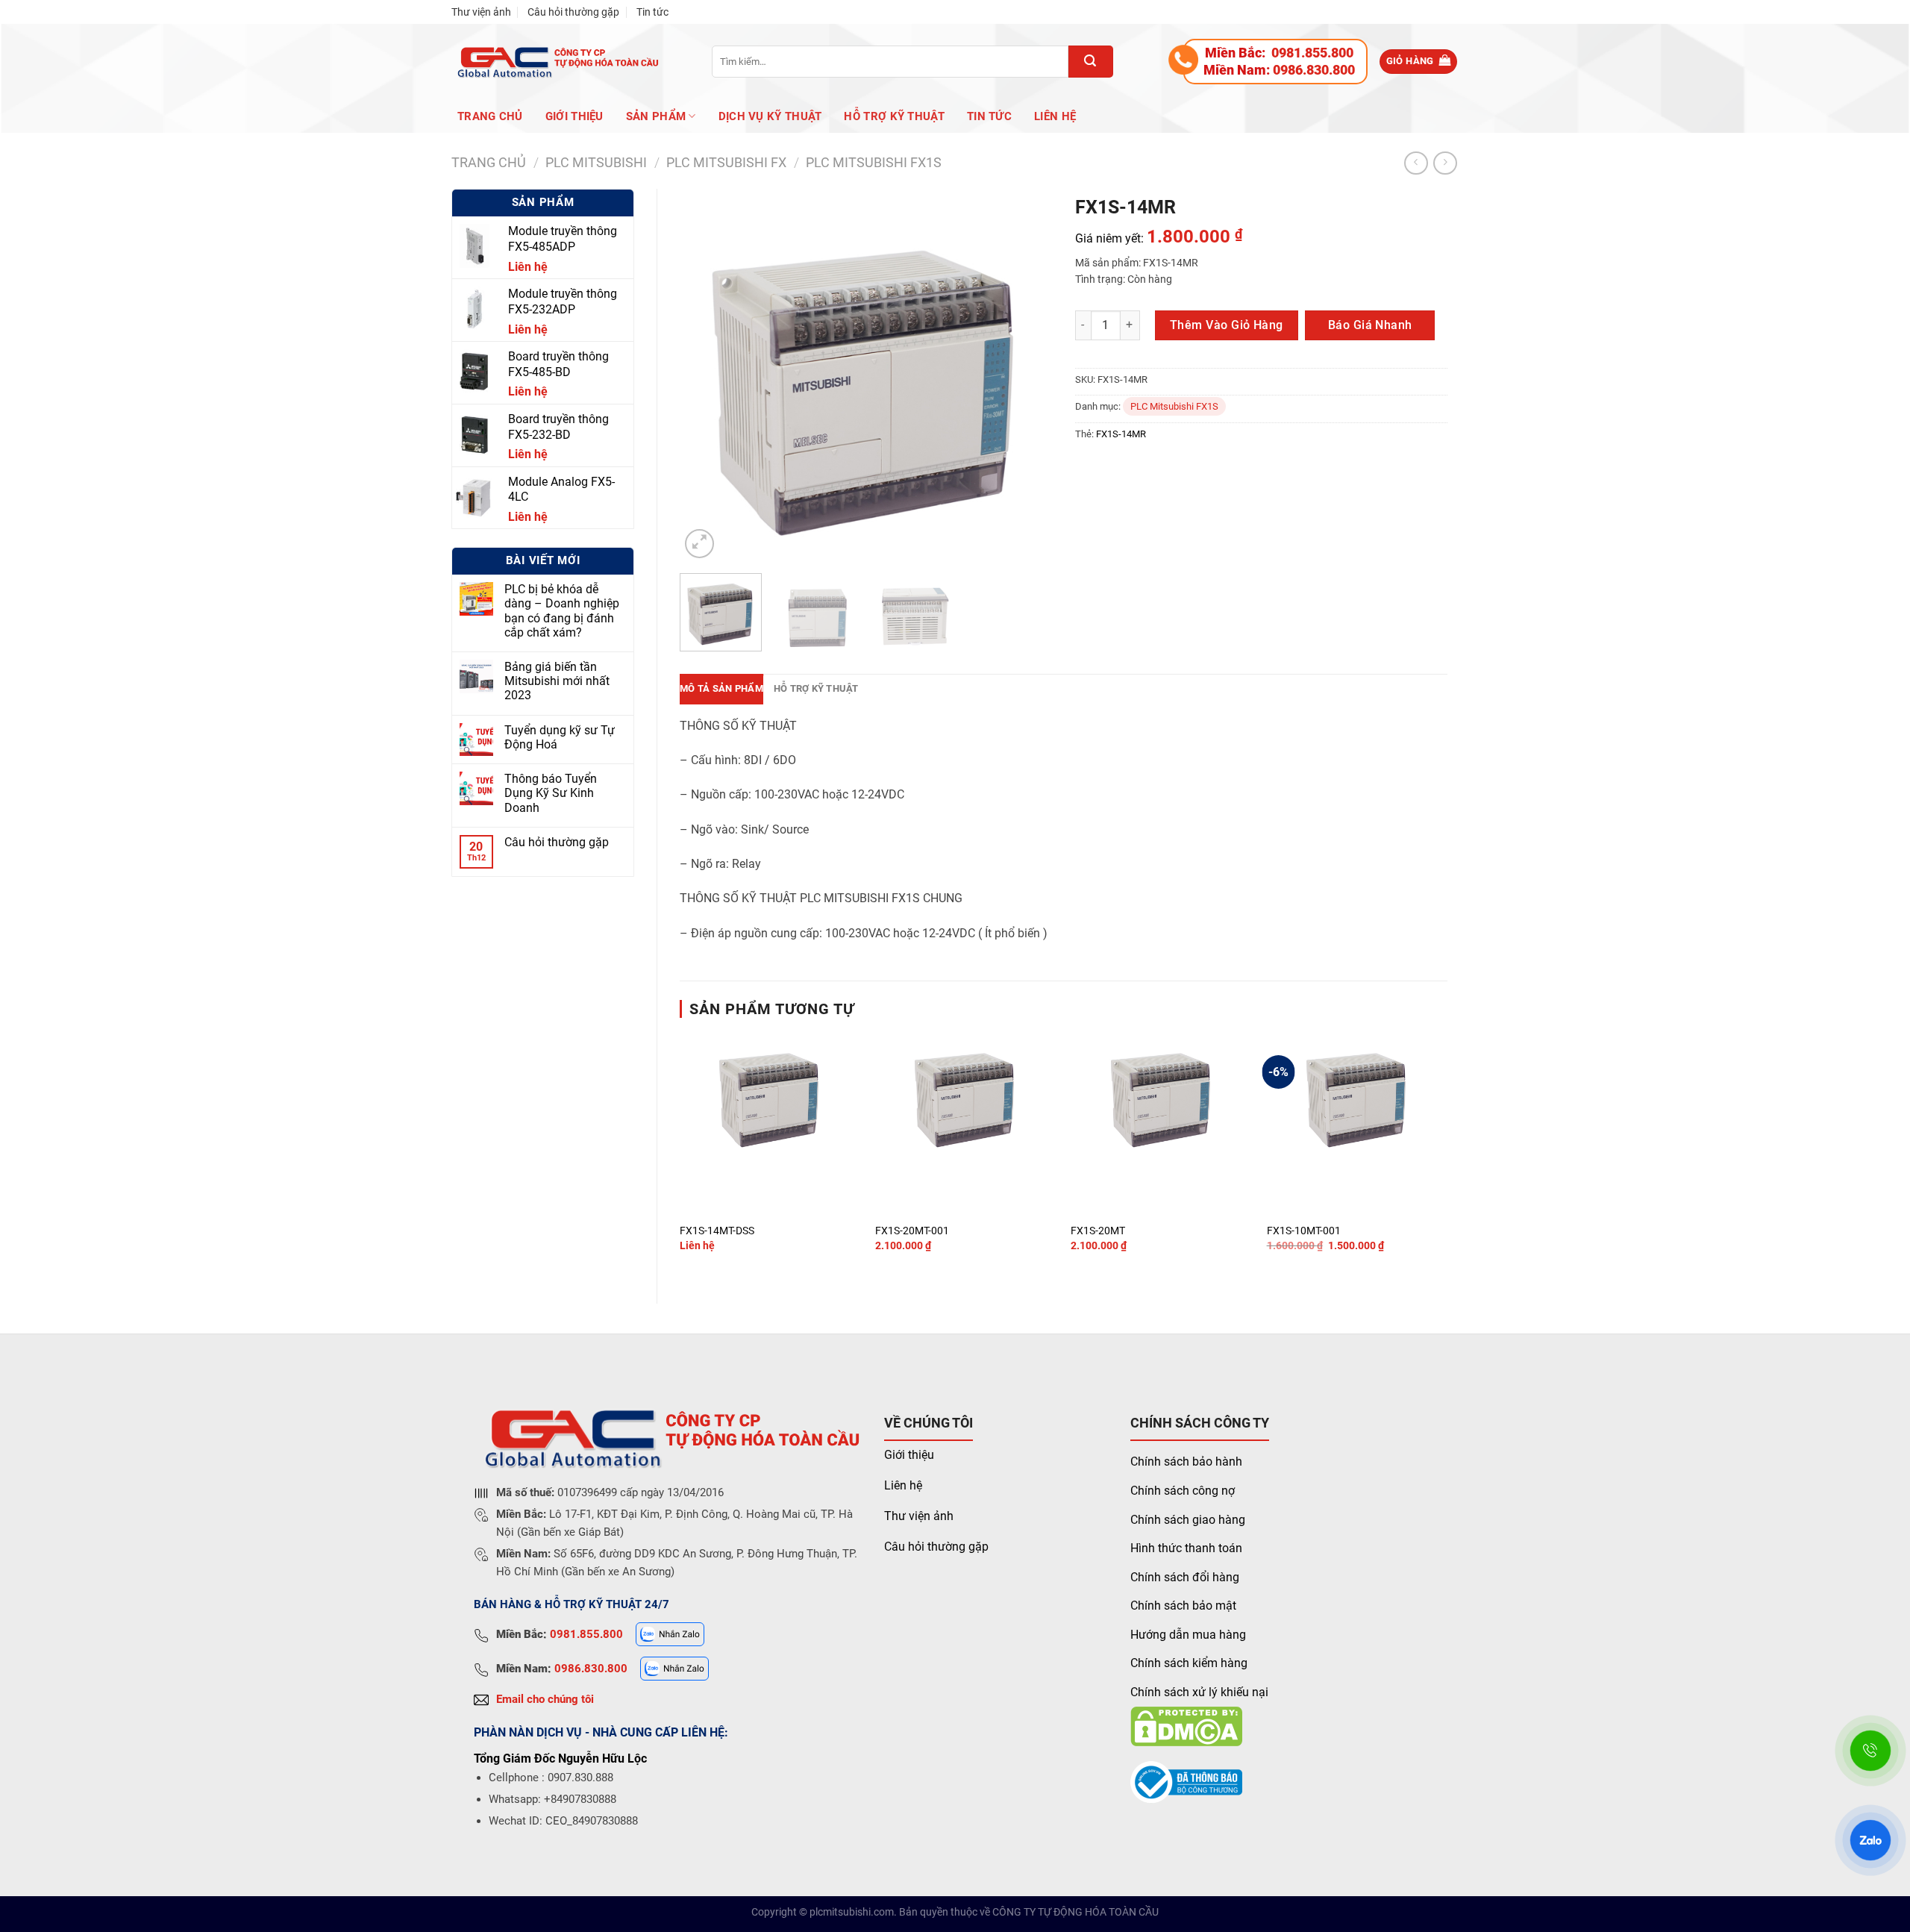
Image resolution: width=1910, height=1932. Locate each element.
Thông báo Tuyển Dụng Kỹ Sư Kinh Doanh (551, 793)
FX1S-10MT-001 (1304, 1231)
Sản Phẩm (656, 116)
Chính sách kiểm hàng (1189, 1663)
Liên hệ (1055, 116)
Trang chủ (490, 116)
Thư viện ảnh (481, 12)
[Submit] (1091, 62)
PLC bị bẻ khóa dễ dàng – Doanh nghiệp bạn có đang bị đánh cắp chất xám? (562, 611)
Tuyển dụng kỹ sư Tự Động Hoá (560, 737)
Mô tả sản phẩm (721, 688)
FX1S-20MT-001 (912, 1231)
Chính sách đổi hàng (1185, 1577)
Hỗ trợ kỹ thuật (894, 116)
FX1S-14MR (1121, 434)
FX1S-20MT (1098, 1231)
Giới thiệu (909, 1455)
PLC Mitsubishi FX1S (874, 162)
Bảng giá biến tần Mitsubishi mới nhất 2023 (557, 681)
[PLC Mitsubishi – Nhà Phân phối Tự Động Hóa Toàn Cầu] (555, 62)
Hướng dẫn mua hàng (1188, 1635)
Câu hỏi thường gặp (573, 12)
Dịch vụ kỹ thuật (770, 116)
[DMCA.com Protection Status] (1186, 1725)
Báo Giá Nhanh (1370, 325)
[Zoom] (699, 544)
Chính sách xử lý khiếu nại (1199, 1692)
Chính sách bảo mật (1183, 1606)
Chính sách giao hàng (1188, 1520)
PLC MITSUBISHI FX (726, 162)
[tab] (721, 689)
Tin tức (652, 12)
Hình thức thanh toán (1186, 1548)
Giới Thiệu (574, 116)
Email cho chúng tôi (545, 1699)
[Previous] (706, 375)
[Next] (1026, 375)
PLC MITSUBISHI (596, 162)
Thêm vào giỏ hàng (1227, 325)
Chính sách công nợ (1183, 1491)
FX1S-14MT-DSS (717, 1231)
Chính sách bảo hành (1186, 1461)
